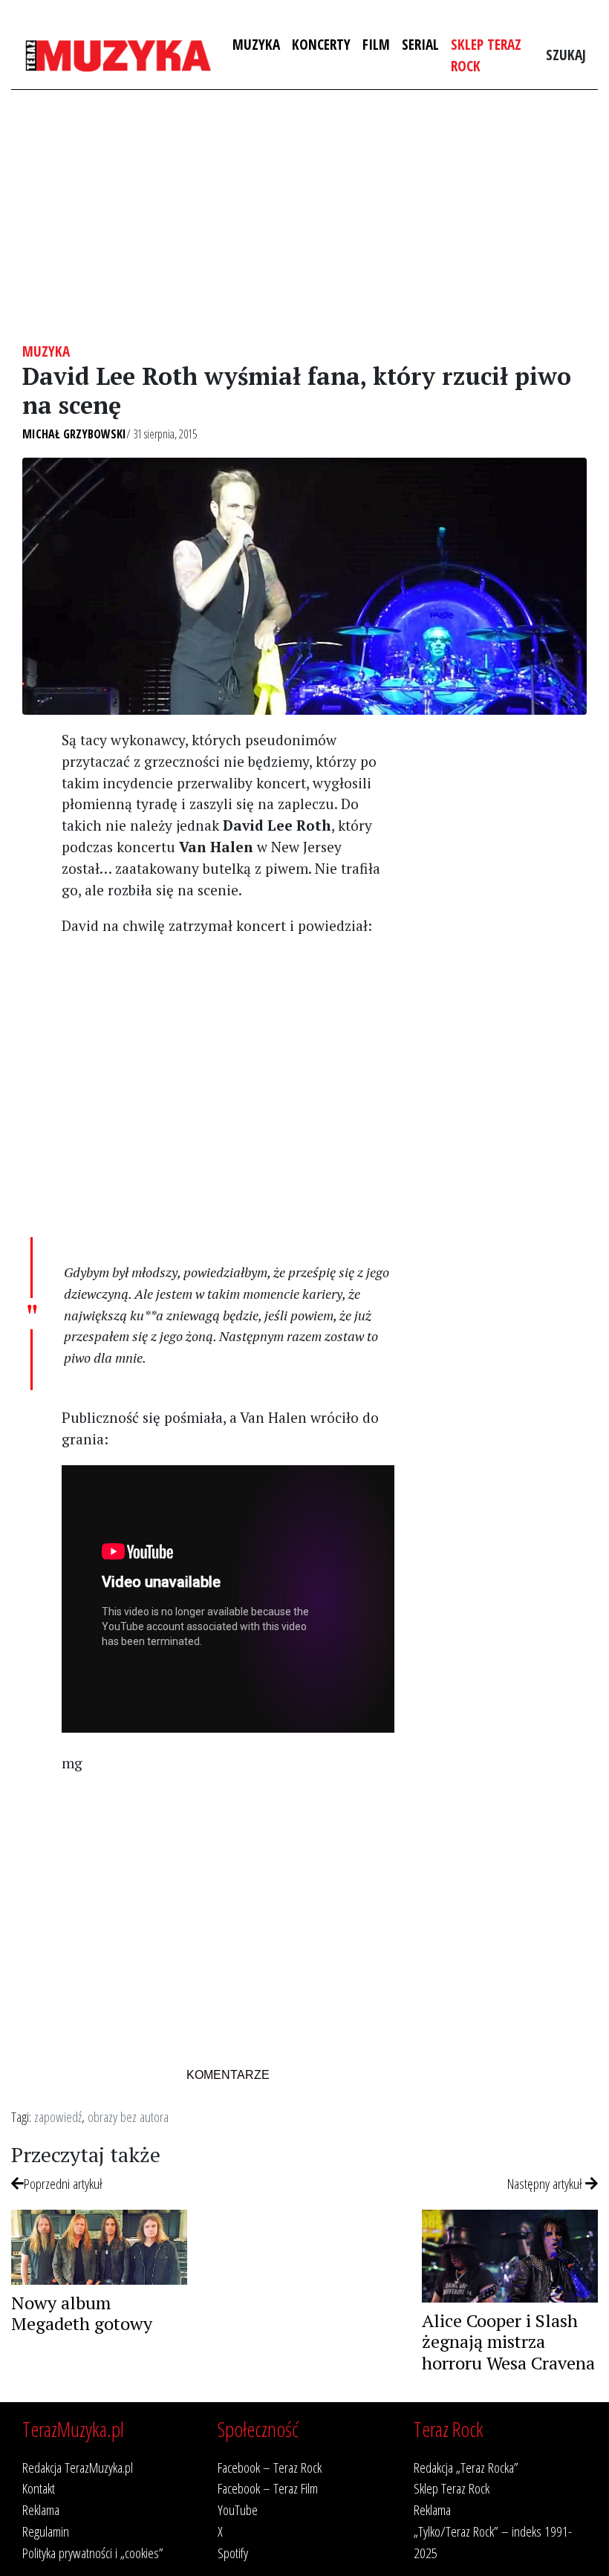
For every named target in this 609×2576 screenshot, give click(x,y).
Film (376, 44)
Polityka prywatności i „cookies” (93, 2553)
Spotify (233, 2553)
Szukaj (566, 55)
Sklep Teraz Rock (486, 55)
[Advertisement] (304, 216)
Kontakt (39, 2488)
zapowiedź (58, 2116)
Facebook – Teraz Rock (270, 2467)
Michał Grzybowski (74, 434)
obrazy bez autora (128, 2116)
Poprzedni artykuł (63, 2183)
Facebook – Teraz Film (268, 2488)
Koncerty (321, 44)
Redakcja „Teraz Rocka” (466, 2467)
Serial (420, 44)
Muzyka (256, 44)
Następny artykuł (546, 2183)
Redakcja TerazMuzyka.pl (78, 2467)
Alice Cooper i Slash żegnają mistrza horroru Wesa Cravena (508, 2342)
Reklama (41, 2510)
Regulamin (46, 2531)
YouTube (238, 2510)
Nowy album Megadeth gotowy (82, 2313)
